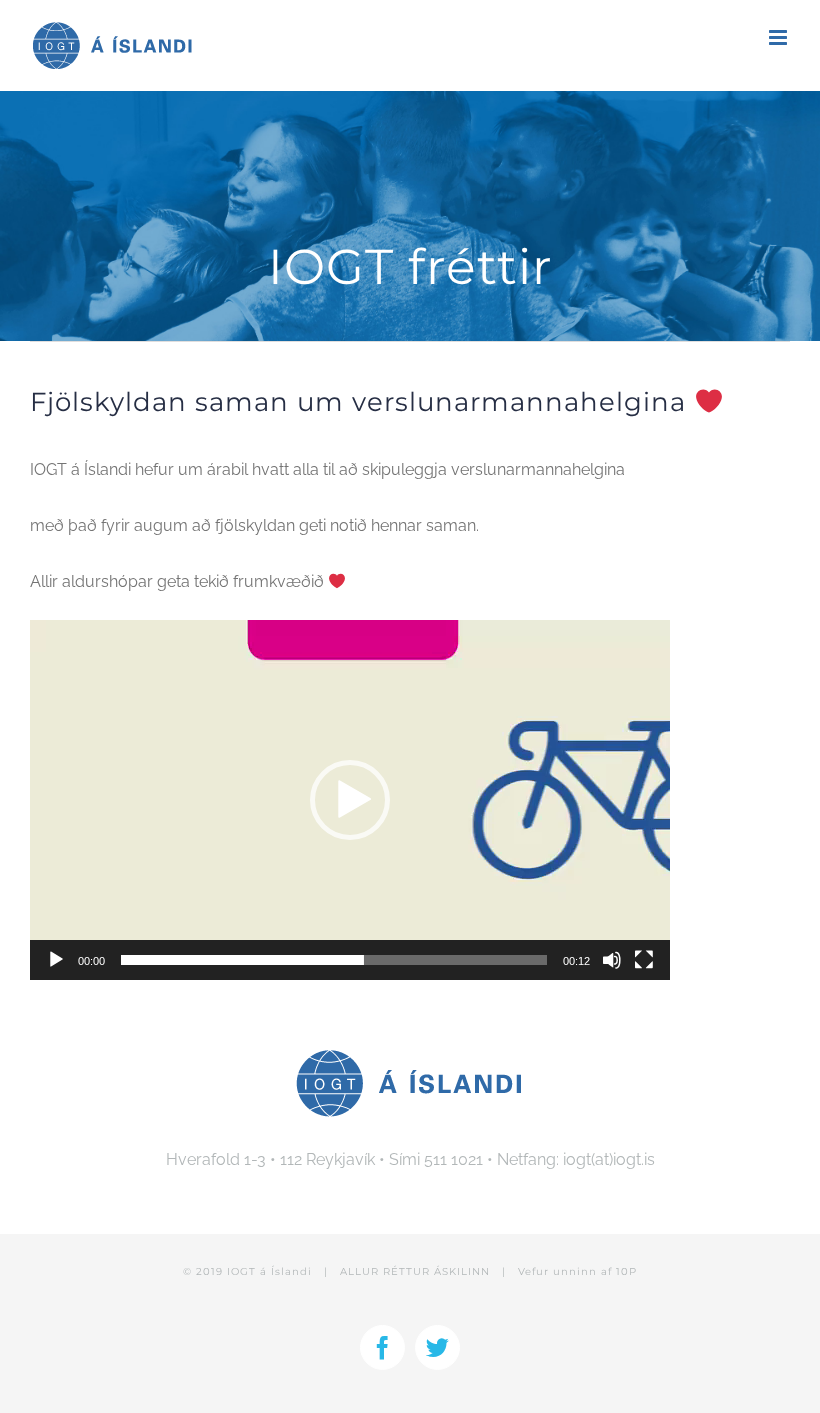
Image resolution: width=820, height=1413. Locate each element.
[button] (350, 800)
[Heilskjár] (644, 960)
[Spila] (56, 960)
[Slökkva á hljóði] (612, 960)
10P (626, 1271)
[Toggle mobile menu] (779, 37)
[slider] (334, 960)
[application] (350, 800)
